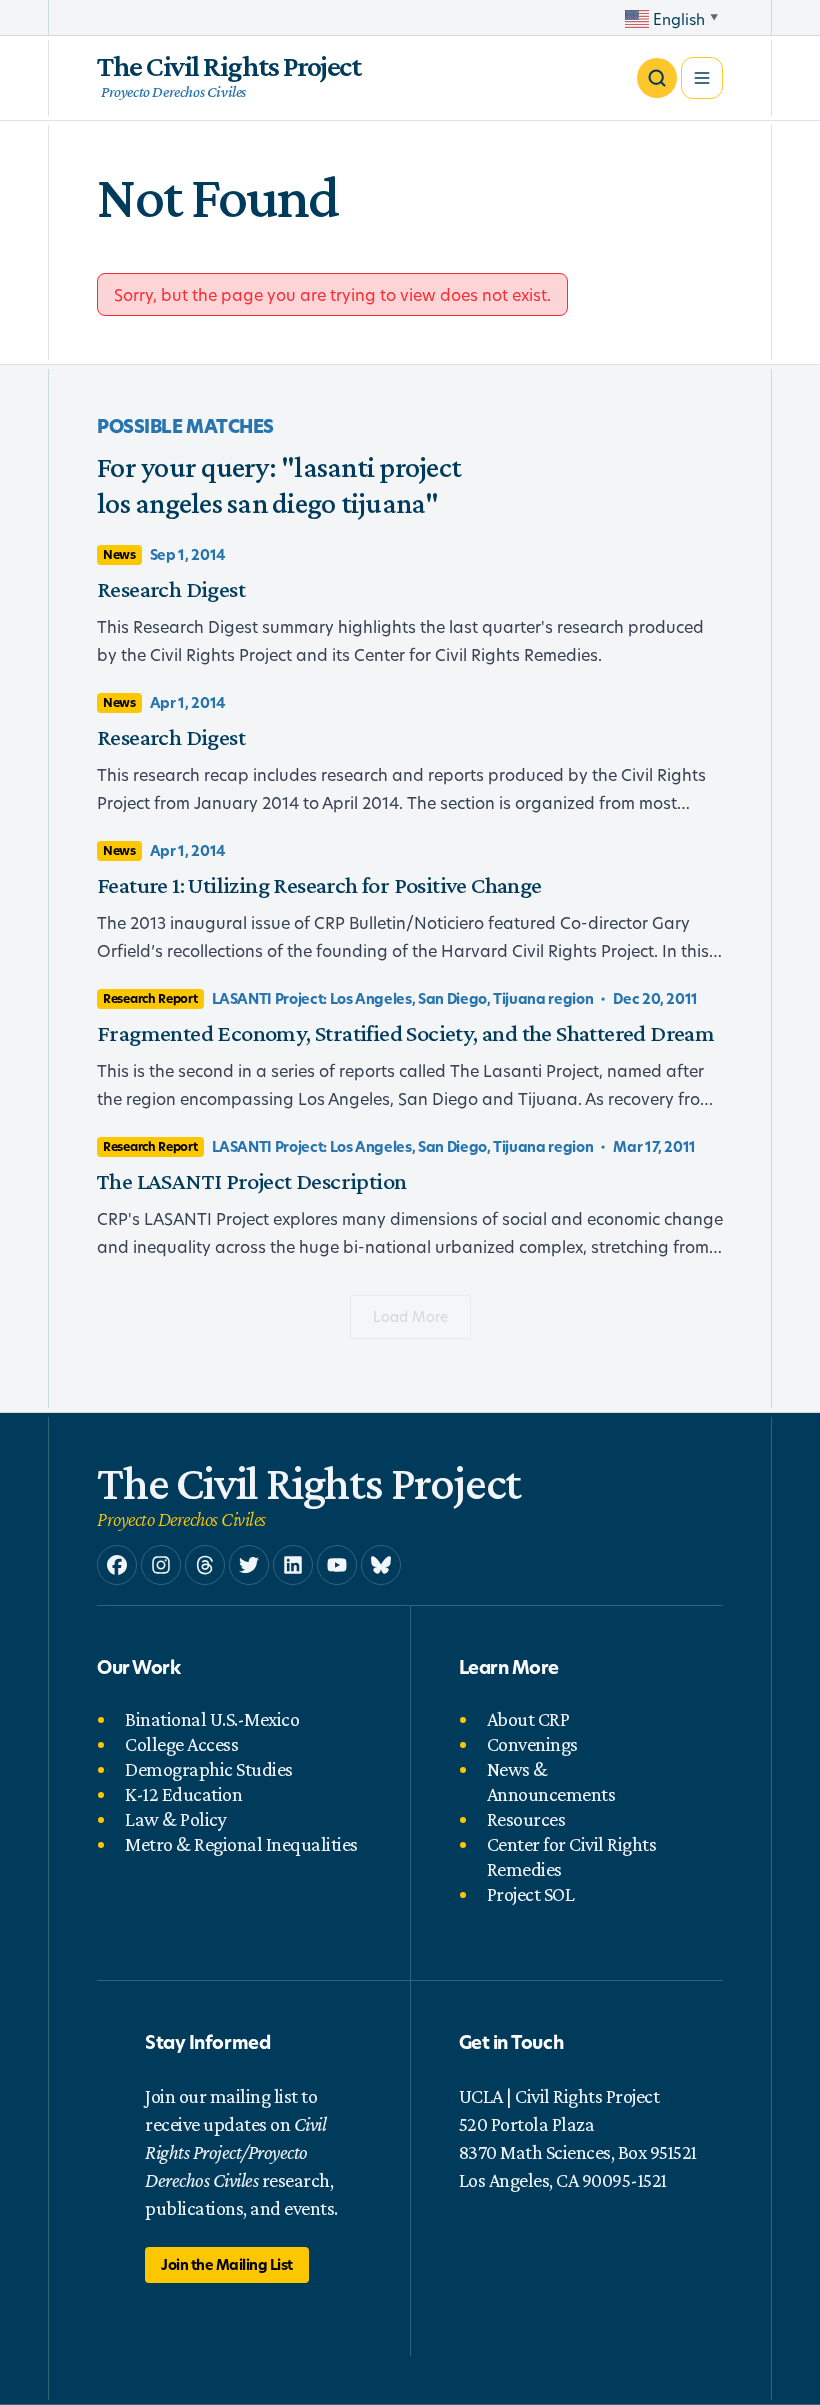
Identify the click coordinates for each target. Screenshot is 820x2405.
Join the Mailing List (227, 2264)
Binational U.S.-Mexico (212, 1719)
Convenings (532, 1744)
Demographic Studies (209, 1769)
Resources (526, 1819)
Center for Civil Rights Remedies (572, 1856)
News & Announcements (551, 1781)
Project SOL (531, 1894)
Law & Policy (175, 1819)
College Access (181, 1744)
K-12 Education (183, 1794)
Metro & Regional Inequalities (241, 1844)
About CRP (528, 1719)
